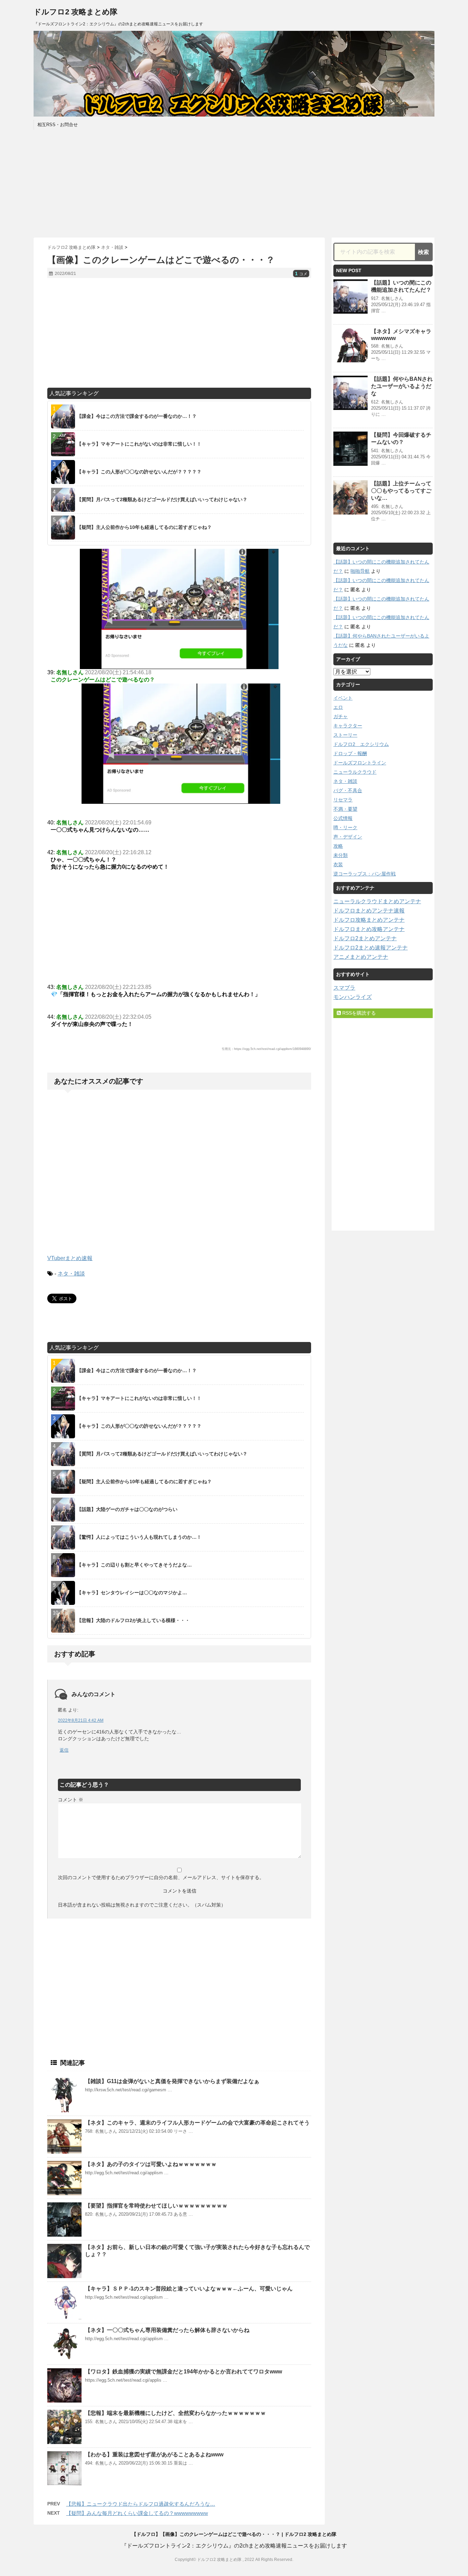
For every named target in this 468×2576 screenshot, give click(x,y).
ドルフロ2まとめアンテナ (365, 938)
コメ (301, 274)
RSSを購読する (358, 1013)
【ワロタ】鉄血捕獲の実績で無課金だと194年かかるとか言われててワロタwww (183, 2372)
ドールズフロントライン (360, 763)
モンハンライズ (353, 997)
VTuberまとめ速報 (70, 1258)
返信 (64, 1750)
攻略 (338, 846)
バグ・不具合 (348, 790)
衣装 (338, 864)
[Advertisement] (234, 183)
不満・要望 (345, 809)
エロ (338, 707)
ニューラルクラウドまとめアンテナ (377, 901)
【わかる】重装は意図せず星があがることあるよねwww (154, 2454)
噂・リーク (345, 827)
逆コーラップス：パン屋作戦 (365, 874)
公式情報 (343, 818)
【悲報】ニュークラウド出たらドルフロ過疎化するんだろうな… (141, 2504)
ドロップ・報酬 (350, 753)
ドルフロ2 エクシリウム (361, 744)
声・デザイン (348, 837)
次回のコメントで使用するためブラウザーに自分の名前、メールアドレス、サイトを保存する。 (161, 1877)
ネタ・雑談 (71, 1274)
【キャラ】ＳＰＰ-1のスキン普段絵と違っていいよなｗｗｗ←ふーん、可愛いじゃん (189, 2289)
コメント (71, 1800)
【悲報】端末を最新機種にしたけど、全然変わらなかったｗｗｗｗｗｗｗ (175, 2413)
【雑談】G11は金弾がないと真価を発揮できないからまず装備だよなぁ (172, 2081)
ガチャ (341, 716)
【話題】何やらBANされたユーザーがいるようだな (402, 386)
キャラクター (348, 726)
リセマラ (343, 800)
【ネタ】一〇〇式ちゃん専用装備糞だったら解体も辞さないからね (167, 2330)
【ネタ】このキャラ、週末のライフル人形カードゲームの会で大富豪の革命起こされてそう (197, 2123)
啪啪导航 (360, 571)
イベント (343, 698)
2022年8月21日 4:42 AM (81, 1720)
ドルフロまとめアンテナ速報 (369, 911)
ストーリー (345, 735)
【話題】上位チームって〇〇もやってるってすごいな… (401, 491)
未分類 (341, 855)
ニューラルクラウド (355, 772)
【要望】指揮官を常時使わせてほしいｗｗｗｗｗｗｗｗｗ (156, 2206)
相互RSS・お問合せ (58, 125)
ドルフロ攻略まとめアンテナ (369, 920)
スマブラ (344, 988)
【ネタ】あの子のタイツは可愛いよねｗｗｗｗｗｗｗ (151, 2164)
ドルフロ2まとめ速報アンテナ (371, 948)
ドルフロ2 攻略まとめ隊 (76, 12)
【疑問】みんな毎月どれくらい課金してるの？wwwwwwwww (137, 2513)
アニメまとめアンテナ (361, 957)
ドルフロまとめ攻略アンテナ (369, 929)
